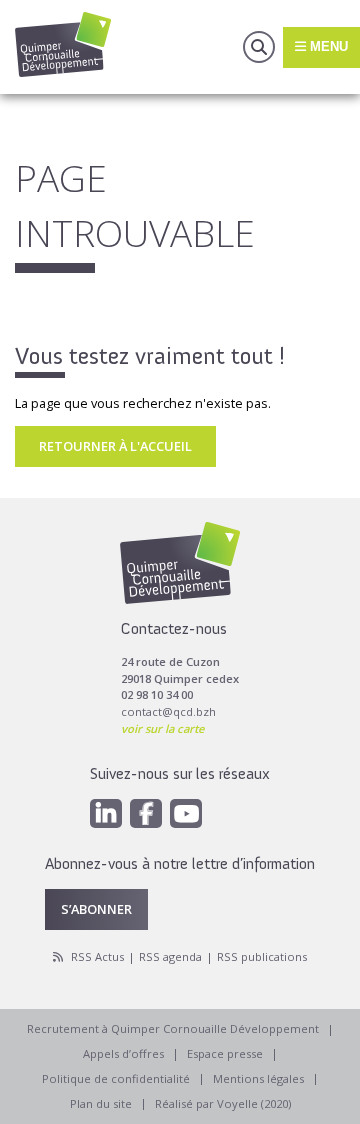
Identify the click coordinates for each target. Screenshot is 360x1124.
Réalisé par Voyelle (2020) (223, 1103)
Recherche (259, 47)
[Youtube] (186, 813)
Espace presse (225, 1053)
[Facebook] (146, 813)
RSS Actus (97, 956)
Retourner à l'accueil (115, 446)
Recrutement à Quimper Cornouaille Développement (173, 1028)
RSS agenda (170, 956)
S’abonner (96, 909)
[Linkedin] (106, 813)
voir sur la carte (162, 728)
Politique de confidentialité (116, 1078)
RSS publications (262, 956)
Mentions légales (258, 1078)
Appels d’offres (123, 1053)
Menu (327, 46)
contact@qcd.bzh (168, 711)
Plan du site (101, 1103)
